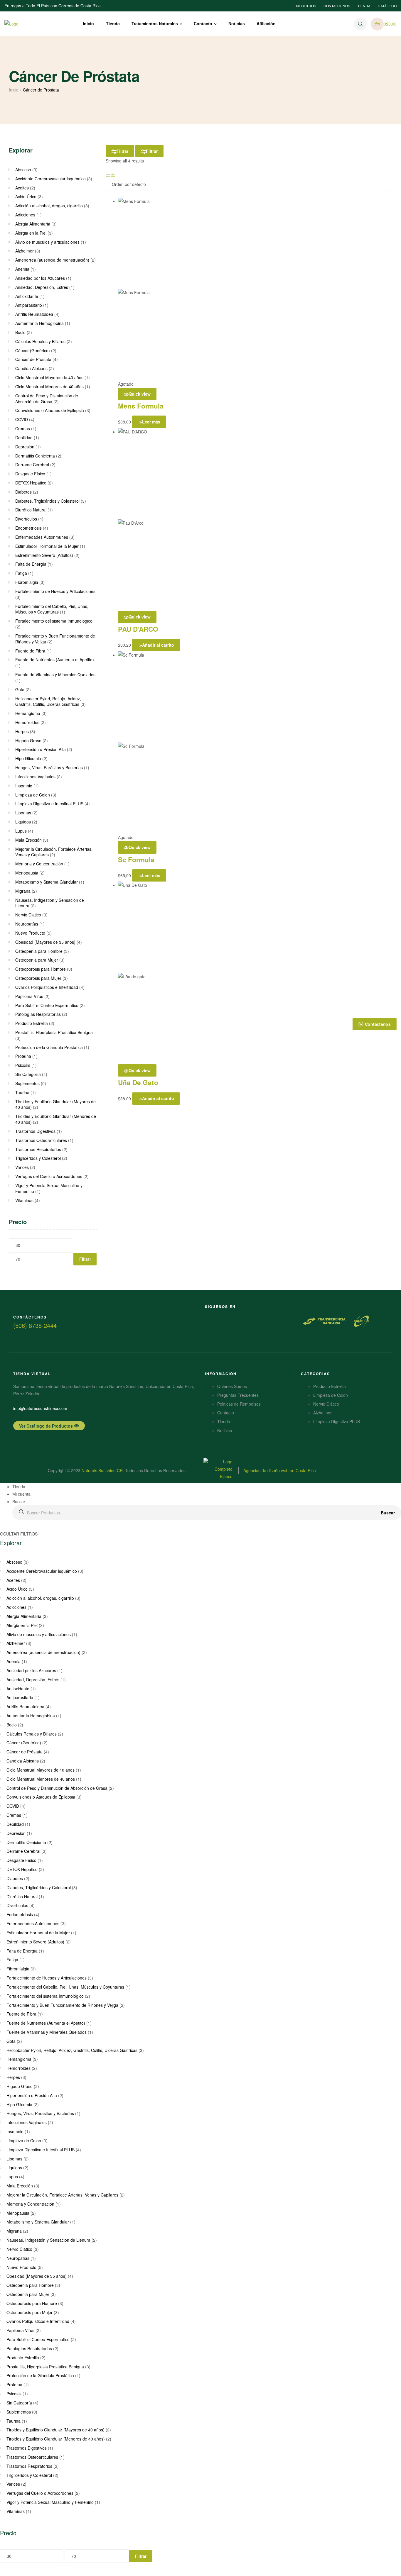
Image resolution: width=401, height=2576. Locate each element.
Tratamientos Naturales (155, 23)
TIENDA (364, 6)
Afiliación (266, 23)
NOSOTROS (306, 6)
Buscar (388, 1513)
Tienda (113, 23)
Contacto (203, 23)
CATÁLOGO (387, 6)
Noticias (237, 23)
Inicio (88, 23)
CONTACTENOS (337, 6)
